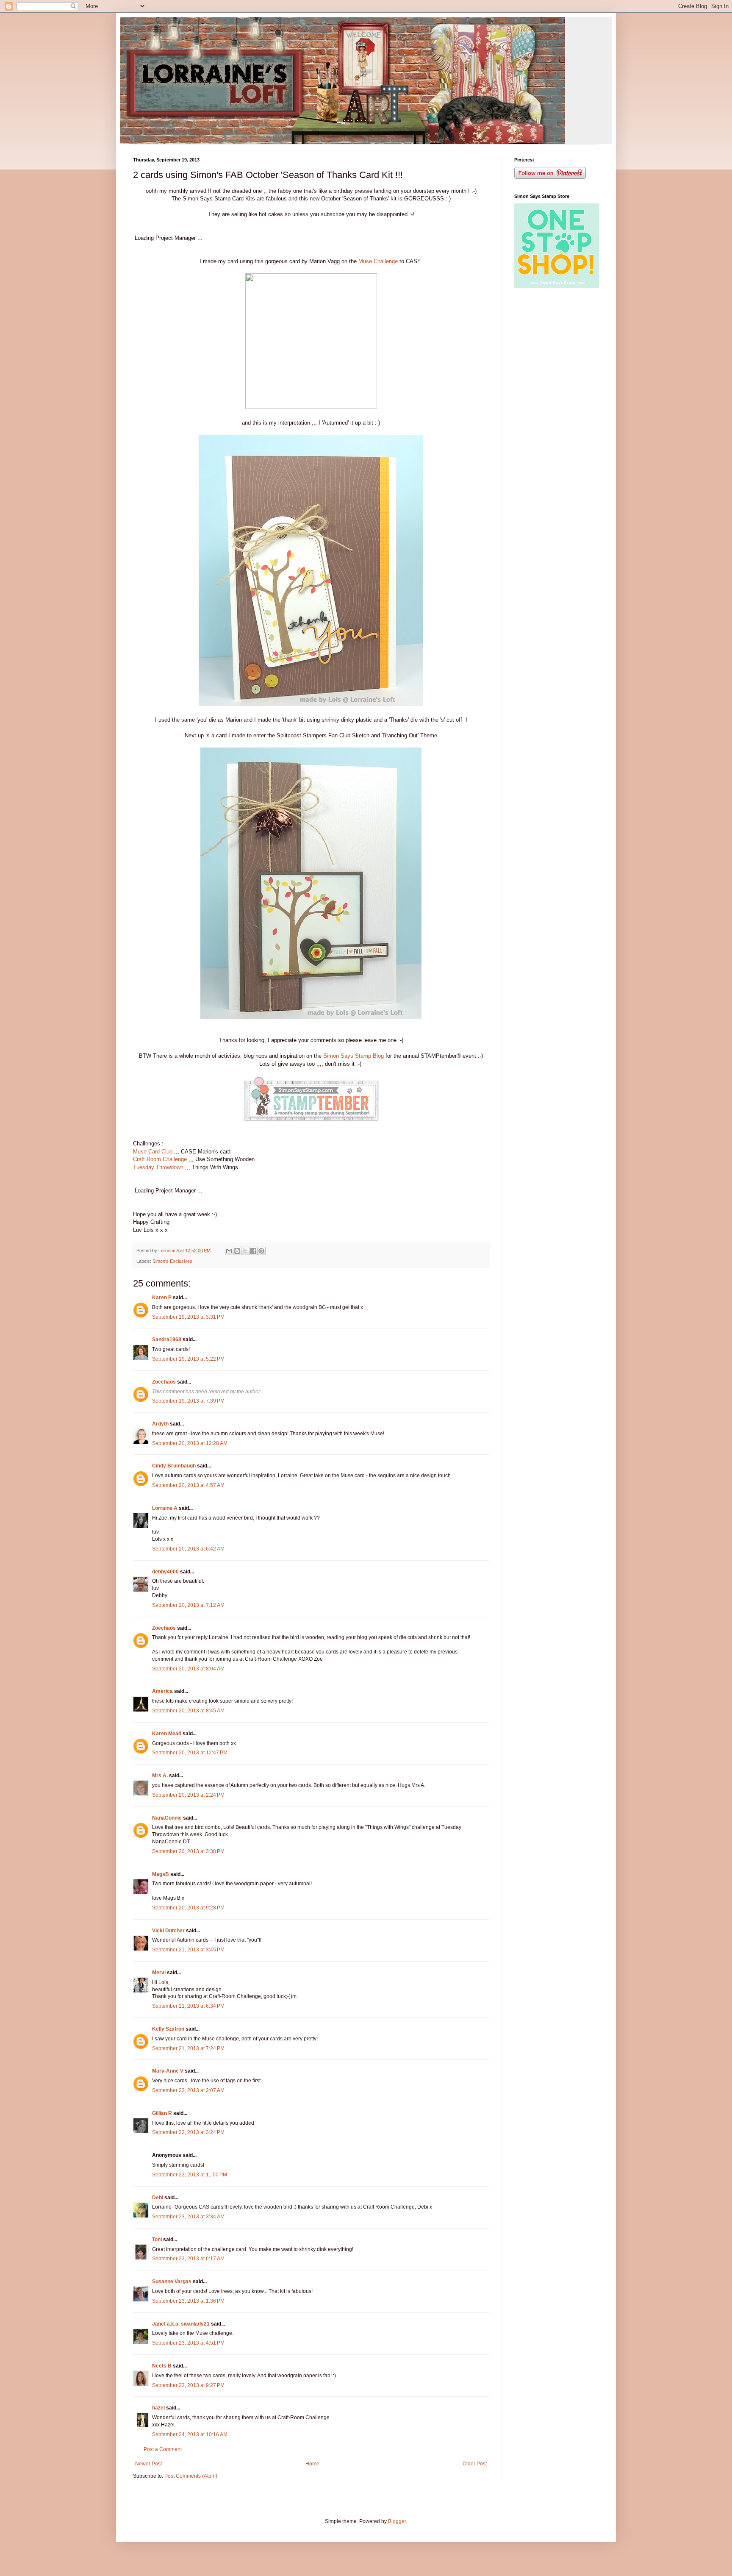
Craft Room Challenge (160, 1159)
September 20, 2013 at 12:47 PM (190, 1753)
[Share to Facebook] (253, 1251)
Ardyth (160, 1424)
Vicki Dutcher (168, 1931)
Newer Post (148, 2464)
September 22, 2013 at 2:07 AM (188, 2090)
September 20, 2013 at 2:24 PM (188, 1795)
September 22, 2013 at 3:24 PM (188, 2132)
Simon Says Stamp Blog (354, 1056)
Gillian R (162, 2113)
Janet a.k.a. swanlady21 (181, 2324)
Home (312, 2464)
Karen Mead (167, 1734)
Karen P (162, 1298)
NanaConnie (167, 1818)
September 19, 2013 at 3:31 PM (188, 1317)
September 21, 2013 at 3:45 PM (188, 1950)
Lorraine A (165, 1508)
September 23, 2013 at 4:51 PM (188, 2343)
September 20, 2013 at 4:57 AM (188, 1485)
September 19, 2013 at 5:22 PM (188, 1359)
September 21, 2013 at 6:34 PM (188, 2006)
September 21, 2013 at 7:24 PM (188, 2048)
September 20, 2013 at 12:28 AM (190, 1443)
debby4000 (165, 1572)
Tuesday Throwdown (158, 1167)
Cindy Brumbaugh (174, 1466)
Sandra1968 (167, 1339)
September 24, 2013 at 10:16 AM (190, 2434)
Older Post (475, 2464)
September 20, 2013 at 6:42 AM (188, 1549)
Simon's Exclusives (172, 1261)
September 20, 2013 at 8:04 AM (188, 1669)
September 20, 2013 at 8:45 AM (188, 1711)
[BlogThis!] (237, 1251)
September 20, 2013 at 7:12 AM (188, 1605)
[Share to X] (245, 1251)
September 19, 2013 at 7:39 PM (188, 1401)
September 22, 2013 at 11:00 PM (190, 2175)
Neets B (162, 2366)
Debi (158, 2198)
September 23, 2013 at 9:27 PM (188, 2385)
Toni (157, 2240)
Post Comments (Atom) (191, 2476)
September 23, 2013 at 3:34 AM (188, 2217)
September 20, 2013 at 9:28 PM (188, 1908)
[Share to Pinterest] (261, 1251)
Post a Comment (163, 2449)
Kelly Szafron (168, 2029)
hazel (158, 2408)
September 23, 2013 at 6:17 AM (188, 2259)
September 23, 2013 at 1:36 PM (188, 2301)
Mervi (159, 1973)
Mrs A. (160, 1776)
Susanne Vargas (172, 2281)
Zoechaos (164, 1382)
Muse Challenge (378, 261)
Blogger (397, 2521)
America (162, 1691)
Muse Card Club (153, 1152)
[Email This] (229, 1251)
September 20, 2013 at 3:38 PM (188, 1851)
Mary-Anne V (168, 2071)
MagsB (161, 1874)
